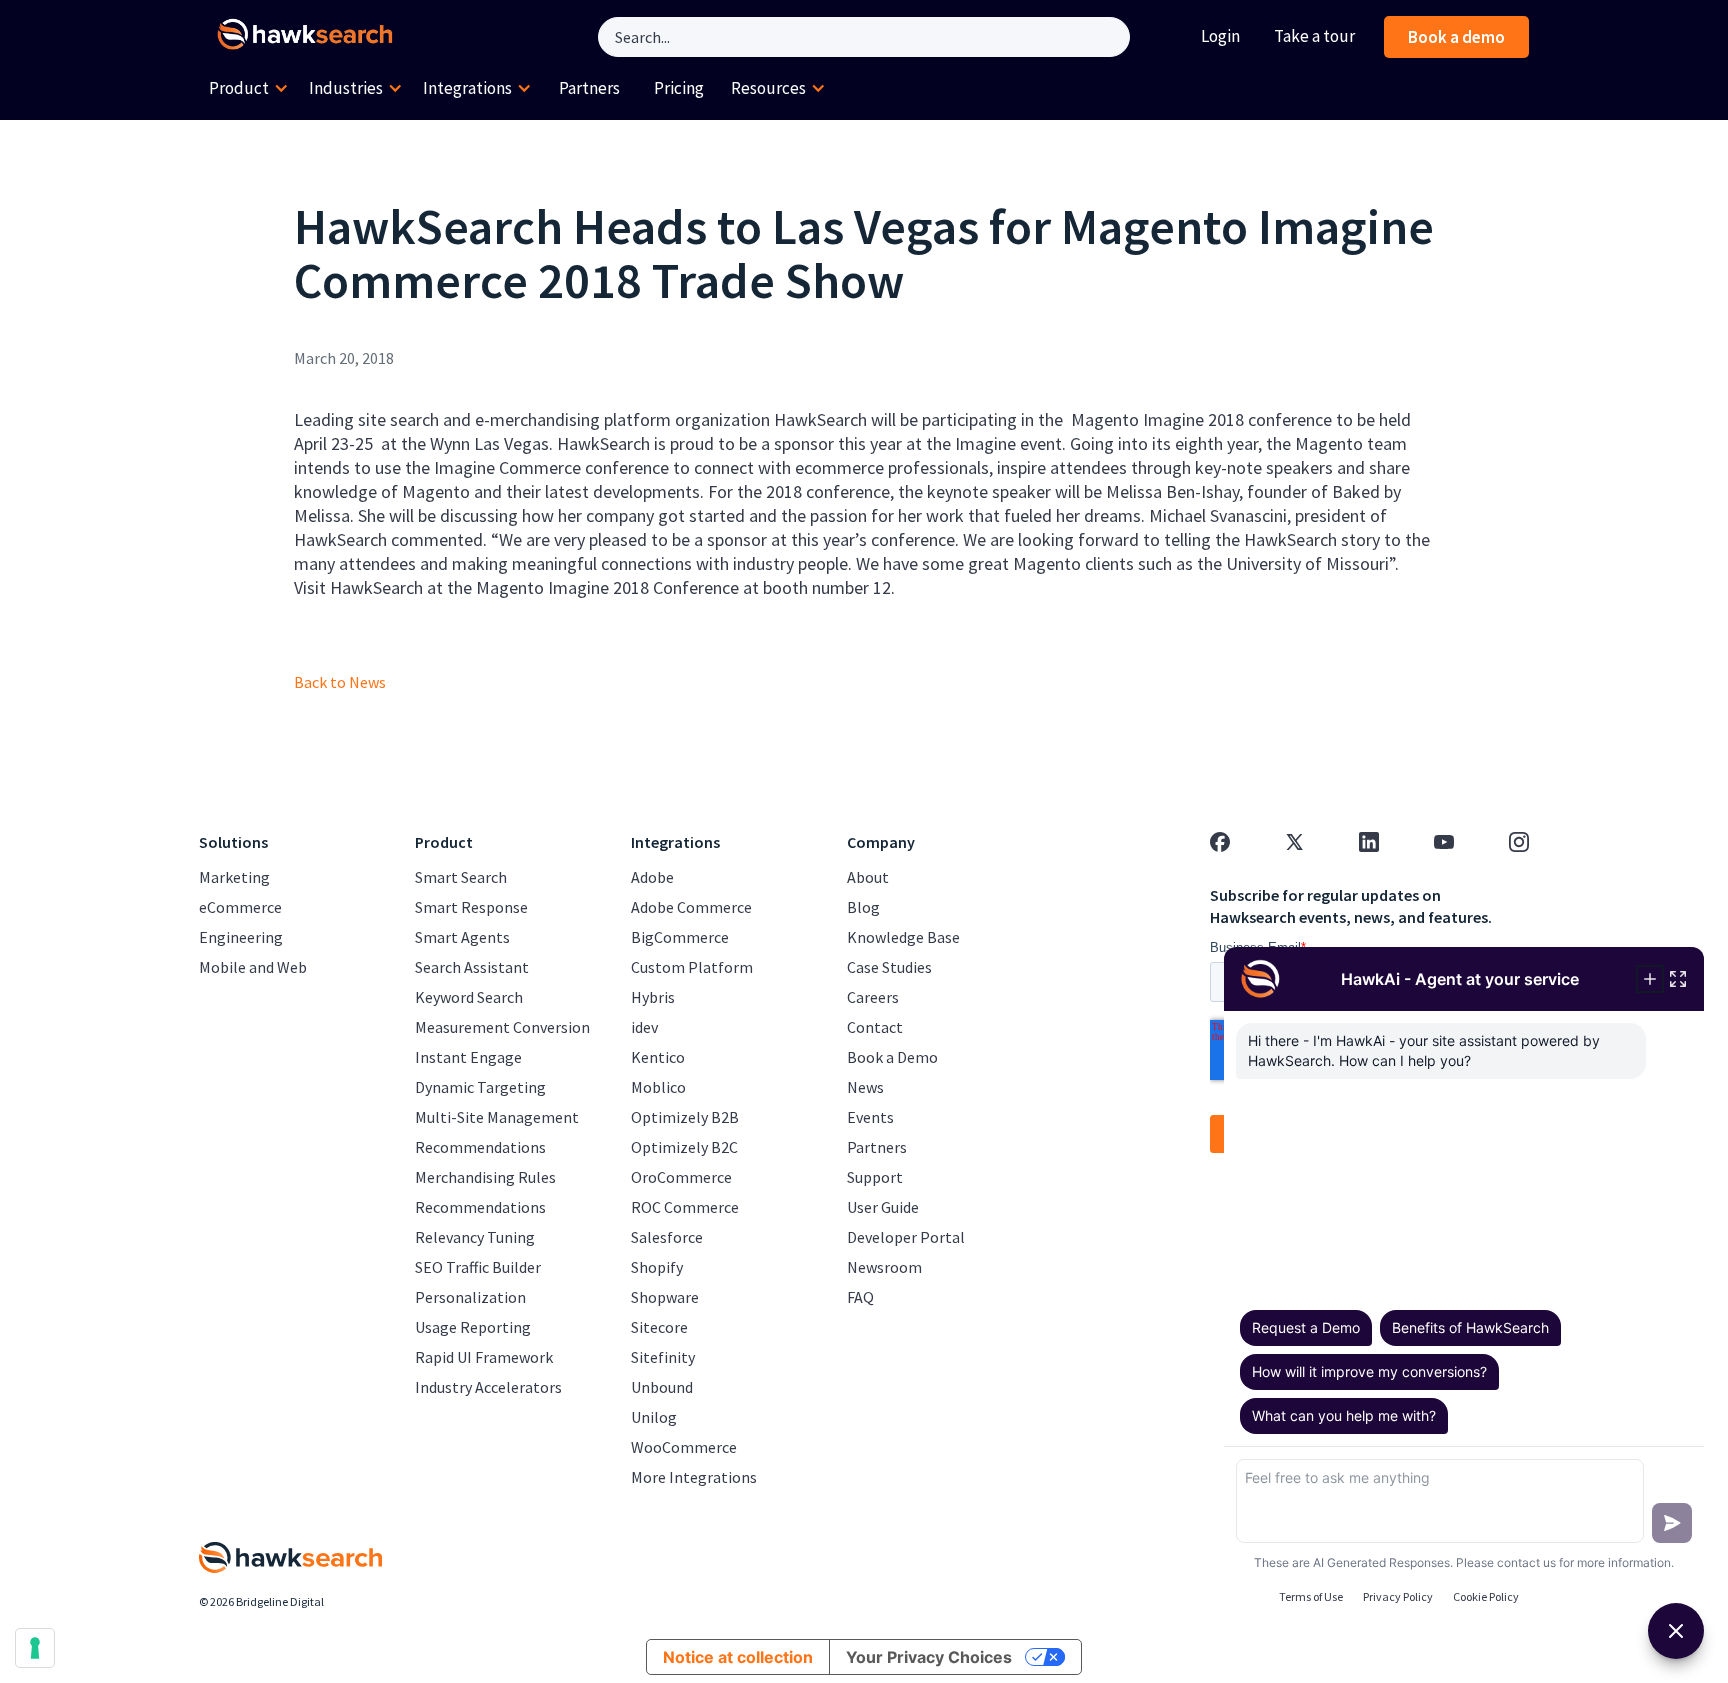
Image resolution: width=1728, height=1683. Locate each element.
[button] (249, 89)
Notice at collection (738, 1657)
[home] (309, 37)
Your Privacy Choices (929, 1657)
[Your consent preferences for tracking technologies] (35, 1648)
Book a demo (1456, 37)
